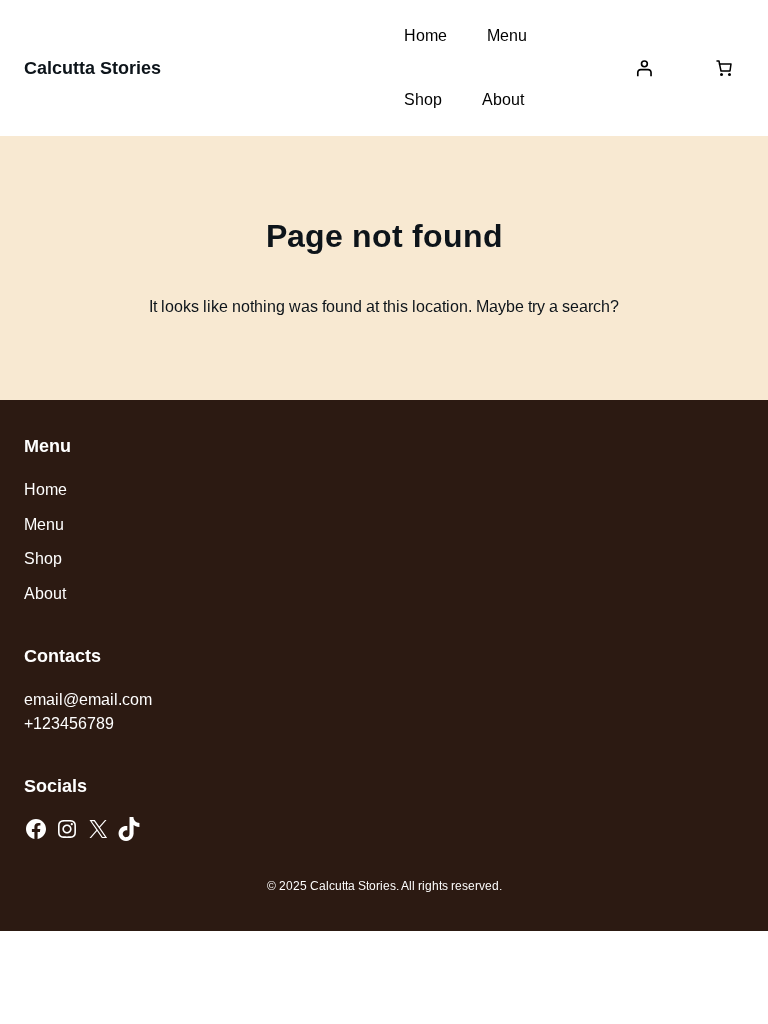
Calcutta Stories (92, 68)
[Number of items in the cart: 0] (724, 68)
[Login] (644, 68)
